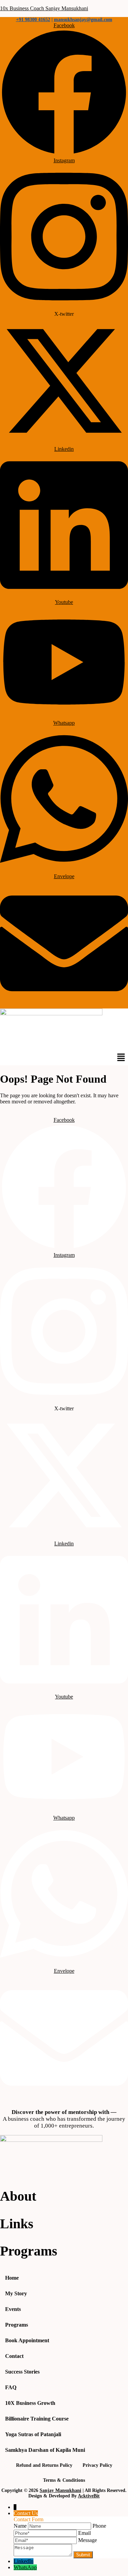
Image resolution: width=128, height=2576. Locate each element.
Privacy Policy (97, 2465)
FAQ (11, 2387)
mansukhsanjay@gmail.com (83, 20)
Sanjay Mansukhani (60, 2490)
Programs (17, 2325)
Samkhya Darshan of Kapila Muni (45, 2450)
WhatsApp (25, 2567)
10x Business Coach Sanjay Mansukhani (44, 8)
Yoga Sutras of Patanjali (33, 2434)
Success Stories (22, 2372)
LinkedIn (24, 2561)
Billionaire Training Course (37, 2419)
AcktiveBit (89, 2496)
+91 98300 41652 (33, 20)
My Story (16, 2293)
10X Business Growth (30, 2403)
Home (12, 2278)
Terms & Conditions (64, 2480)
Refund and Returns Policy (44, 2465)
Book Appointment (27, 2340)
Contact (14, 2356)
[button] (121, 1058)
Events (13, 2309)
